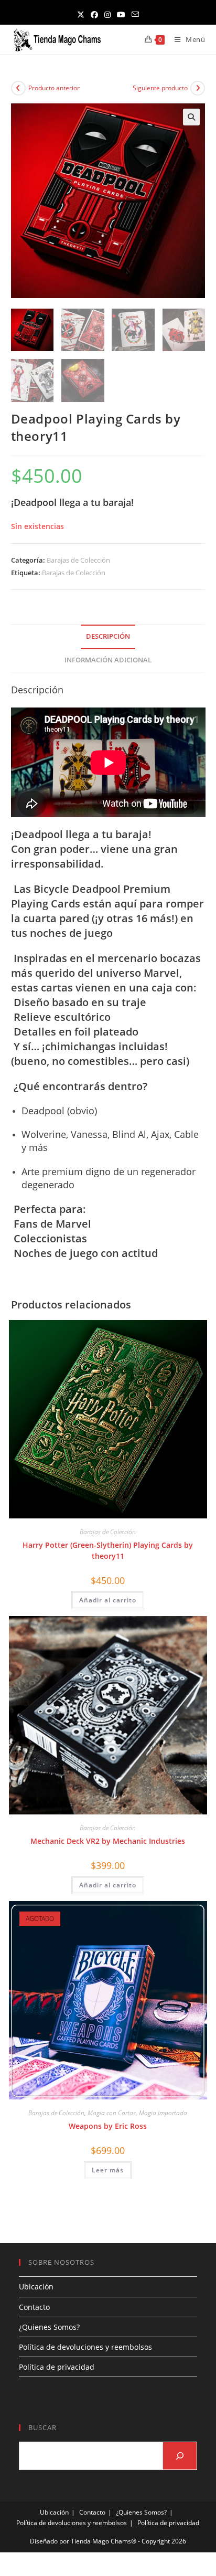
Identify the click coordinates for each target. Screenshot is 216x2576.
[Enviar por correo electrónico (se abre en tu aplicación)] (135, 14)
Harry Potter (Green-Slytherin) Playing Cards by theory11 (108, 1550)
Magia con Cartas (112, 2113)
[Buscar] (180, 2456)
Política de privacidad (57, 2367)
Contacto (34, 2307)
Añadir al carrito (108, 1600)
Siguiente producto (160, 88)
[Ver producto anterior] (18, 88)
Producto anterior (54, 88)
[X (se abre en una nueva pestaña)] (81, 14)
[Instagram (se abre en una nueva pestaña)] (107, 14)
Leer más (108, 2170)
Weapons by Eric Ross (108, 2126)
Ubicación (36, 2287)
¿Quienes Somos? (49, 2327)
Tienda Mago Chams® (104, 2541)
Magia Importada (163, 2113)
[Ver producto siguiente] (198, 88)
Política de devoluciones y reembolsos (85, 2347)
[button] (191, 117)
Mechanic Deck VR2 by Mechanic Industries (108, 1841)
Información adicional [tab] (108, 660)
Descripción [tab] (108, 636)
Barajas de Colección (78, 560)
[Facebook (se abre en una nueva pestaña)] (94, 14)
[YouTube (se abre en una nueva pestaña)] (121, 14)
